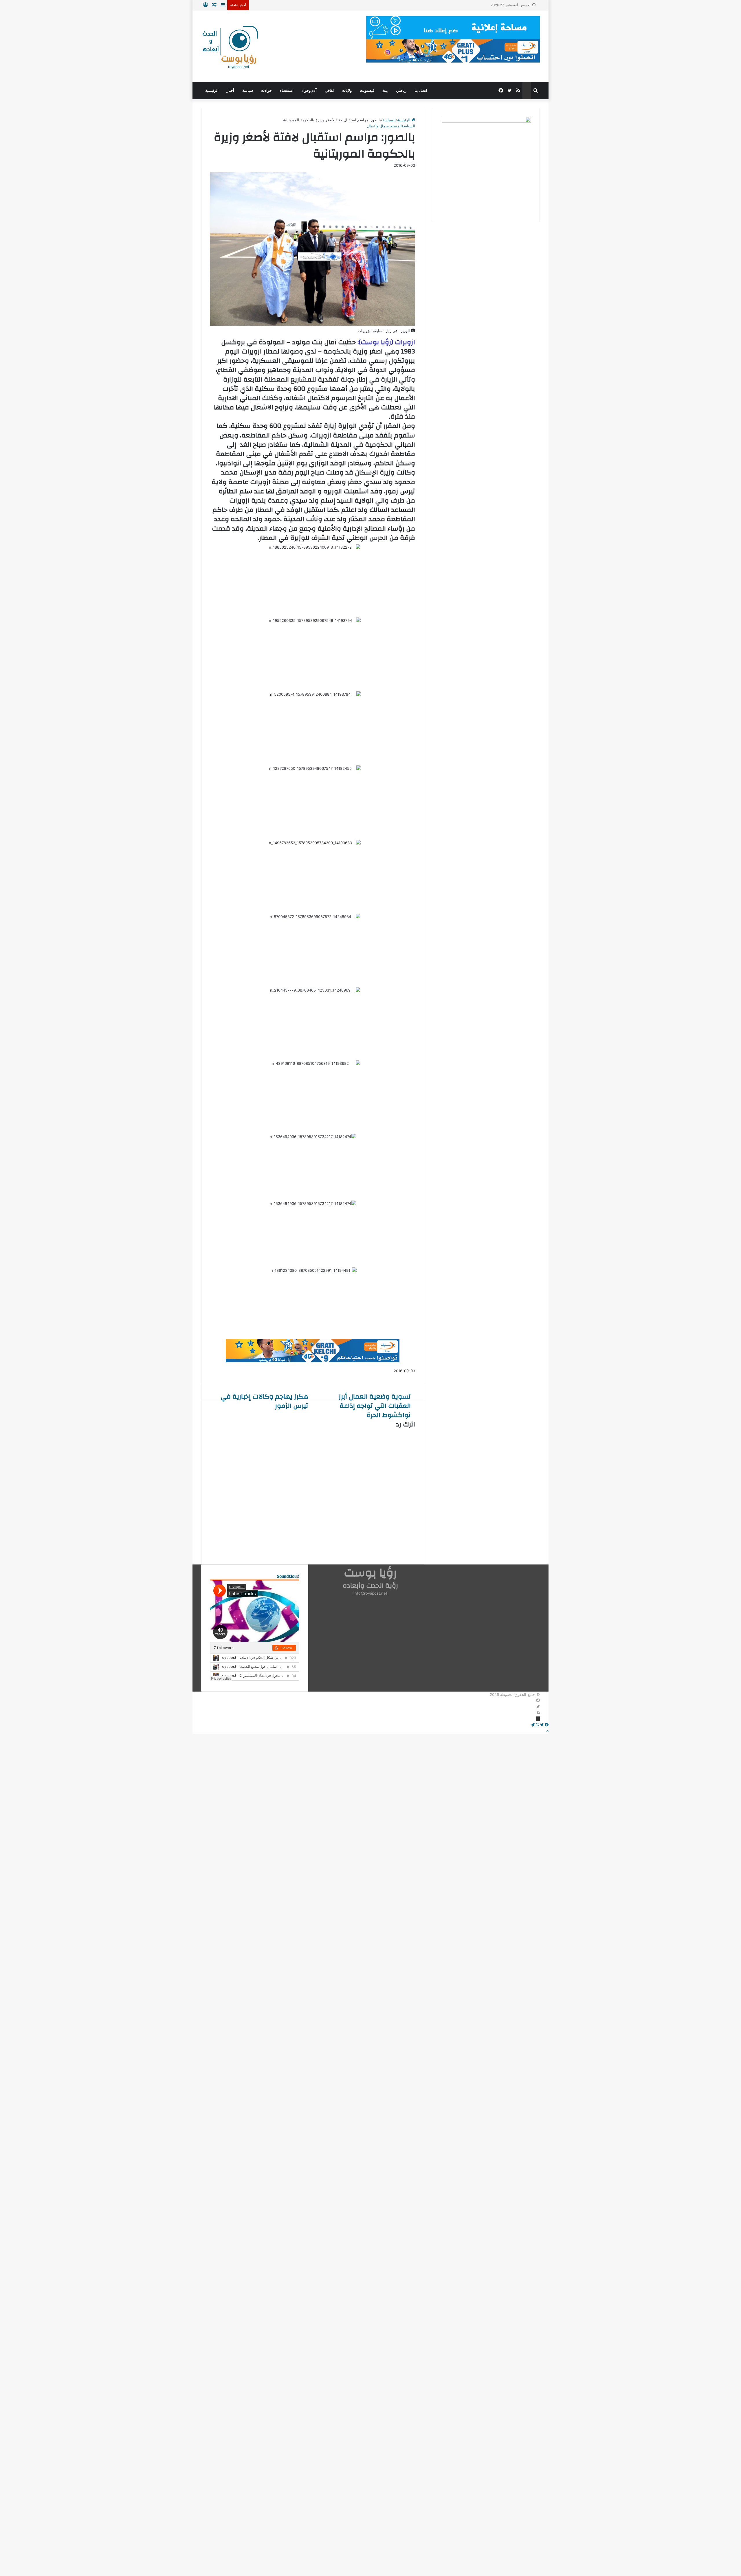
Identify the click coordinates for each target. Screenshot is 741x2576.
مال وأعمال (376, 126)
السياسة (389, 120)
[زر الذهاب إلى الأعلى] (547, 1731)
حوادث (266, 90)
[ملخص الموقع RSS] (538, 1713)
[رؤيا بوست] (230, 48)
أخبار (230, 90)
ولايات (347, 90)
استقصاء (287, 90)
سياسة (248, 90)
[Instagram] (538, 1719)
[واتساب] (537, 1725)
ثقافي (329, 90)
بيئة (385, 90)
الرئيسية (212, 90)
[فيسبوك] (538, 1701)
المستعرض (394, 126)
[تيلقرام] (533, 1725)
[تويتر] (538, 1707)
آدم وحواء (309, 90)
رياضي (401, 90)
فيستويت (367, 90)
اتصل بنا (421, 90)
